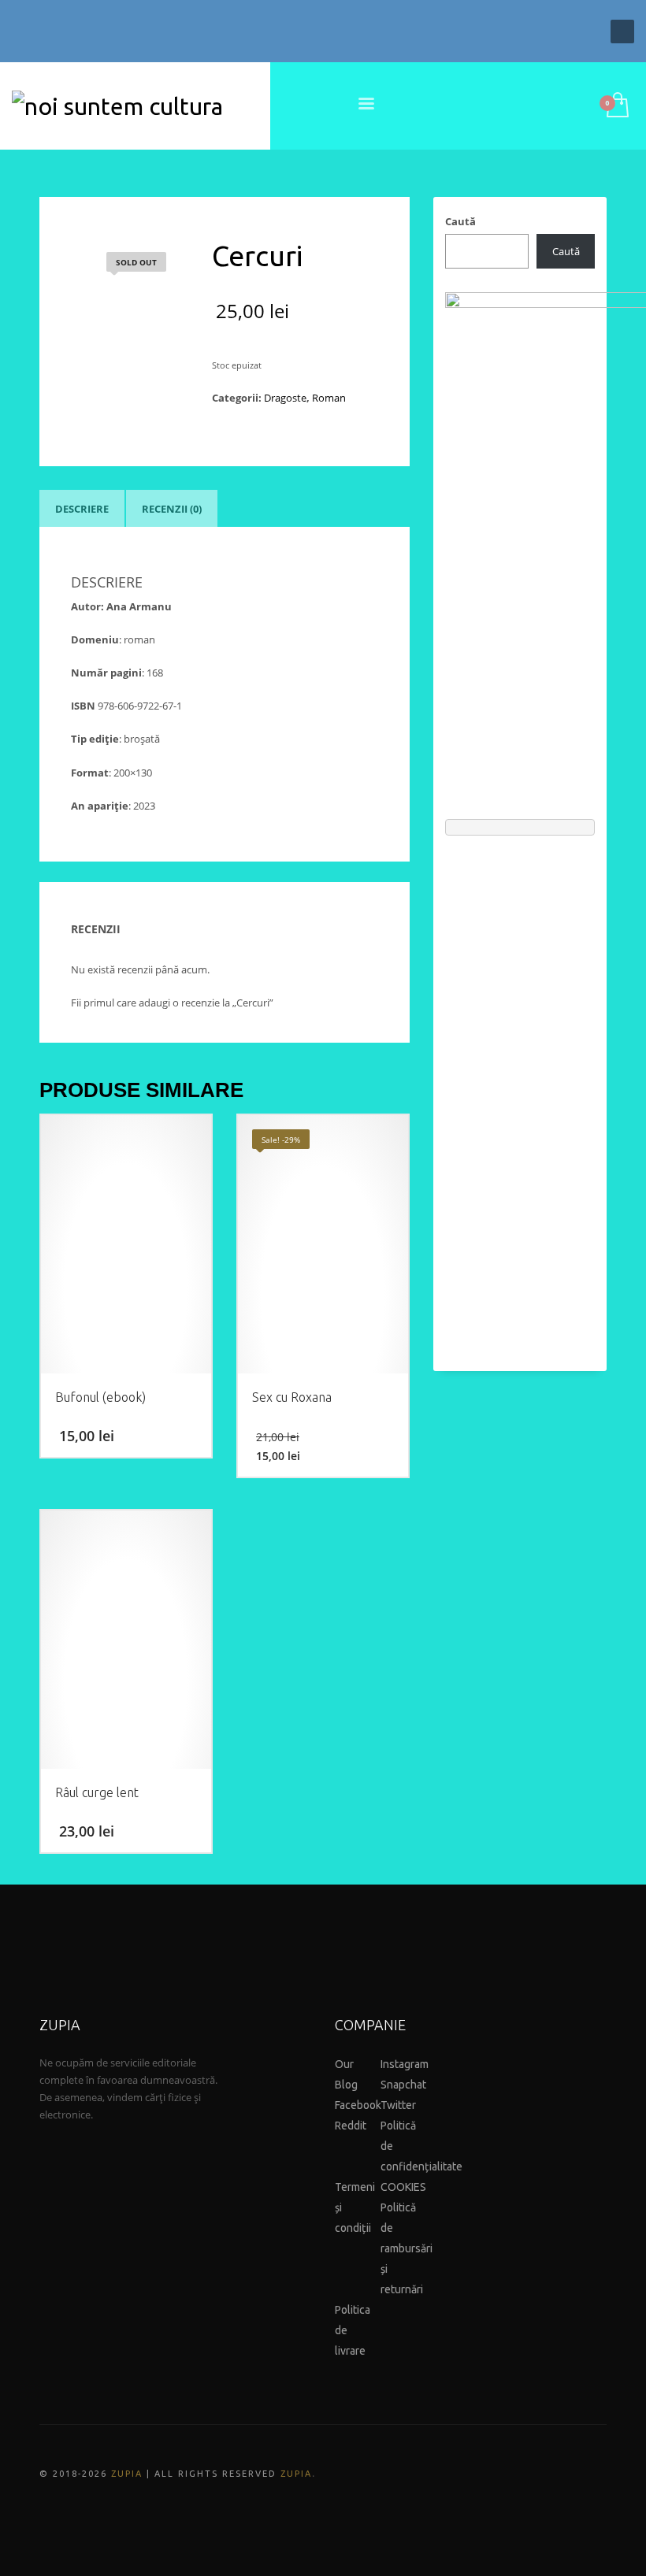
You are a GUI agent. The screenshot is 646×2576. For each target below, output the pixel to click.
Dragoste (285, 398)
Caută (460, 221)
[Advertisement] (520, 1095)
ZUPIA (127, 2474)
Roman (329, 398)
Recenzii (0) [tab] (172, 509)
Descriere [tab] (82, 509)
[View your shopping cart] (616, 106)
